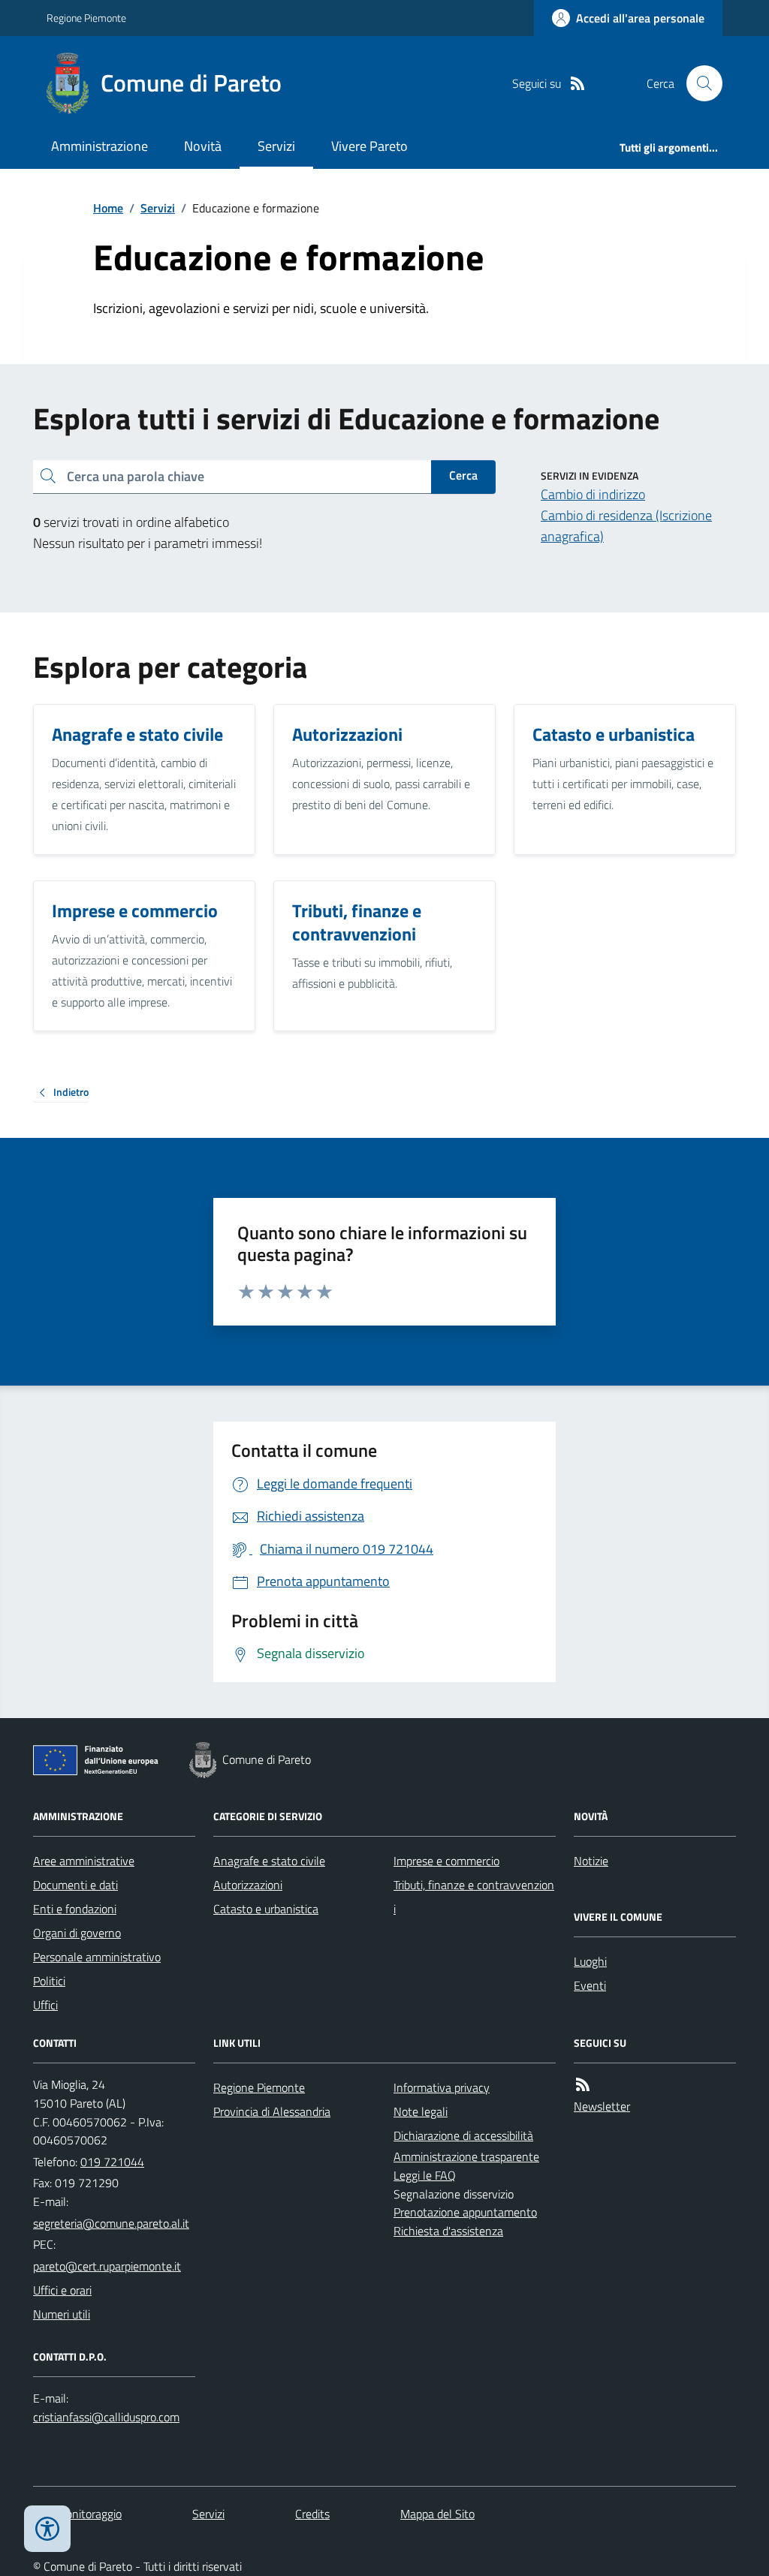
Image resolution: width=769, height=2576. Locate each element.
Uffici (45, 2005)
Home (108, 208)
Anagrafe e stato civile (269, 1861)
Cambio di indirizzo (593, 494)
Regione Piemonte (86, 18)
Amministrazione (100, 146)
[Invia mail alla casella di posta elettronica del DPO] (106, 2417)
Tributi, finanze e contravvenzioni (474, 1897)
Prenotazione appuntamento (465, 2212)
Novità (203, 146)
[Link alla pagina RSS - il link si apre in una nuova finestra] (578, 84)
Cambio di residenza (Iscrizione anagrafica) (626, 526)
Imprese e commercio (446, 1861)
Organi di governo (77, 1933)
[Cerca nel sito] (698, 83)
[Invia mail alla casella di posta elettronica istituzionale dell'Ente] (111, 2223)
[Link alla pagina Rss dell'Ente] (583, 2085)
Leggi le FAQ (425, 2175)
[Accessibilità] (47, 2529)
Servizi (276, 146)
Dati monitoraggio (77, 2514)
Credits (312, 2514)
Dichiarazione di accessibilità (463, 2135)
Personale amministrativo (97, 1957)
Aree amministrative (84, 1861)
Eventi (590, 1985)
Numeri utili (62, 2314)
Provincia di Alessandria (272, 2111)
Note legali (421, 2111)
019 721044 (112, 2162)
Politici (49, 1981)
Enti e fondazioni (75, 1909)
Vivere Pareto (369, 146)
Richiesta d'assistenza (448, 2231)
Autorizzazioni (248, 1885)
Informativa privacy (442, 2087)
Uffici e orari (62, 2290)
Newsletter (602, 2106)
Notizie (591, 1861)
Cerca (463, 475)
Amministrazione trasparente (466, 2156)
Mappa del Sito (437, 2514)
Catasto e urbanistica (266, 1909)
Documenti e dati (75, 1885)
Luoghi (590, 1961)
